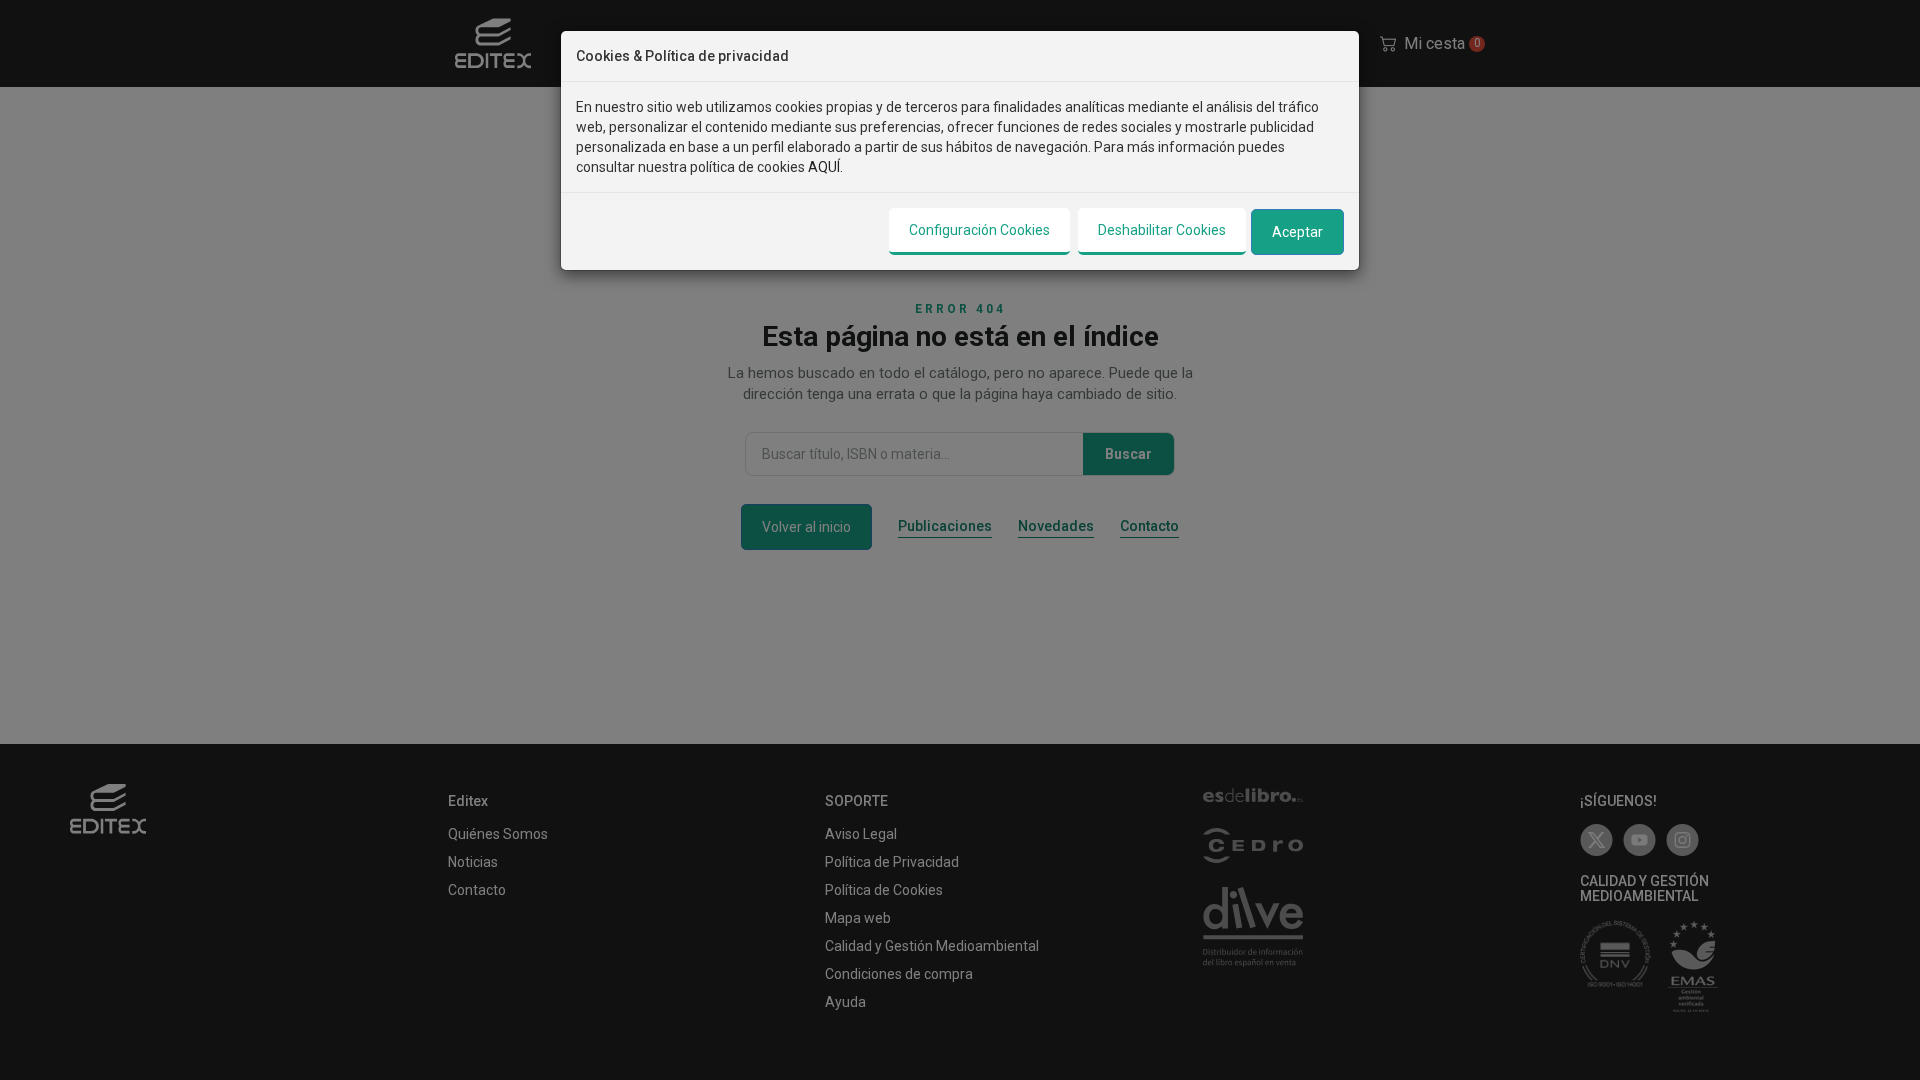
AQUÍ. (825, 167)
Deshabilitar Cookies (1162, 230)
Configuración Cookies (979, 230)
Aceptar (1297, 232)
